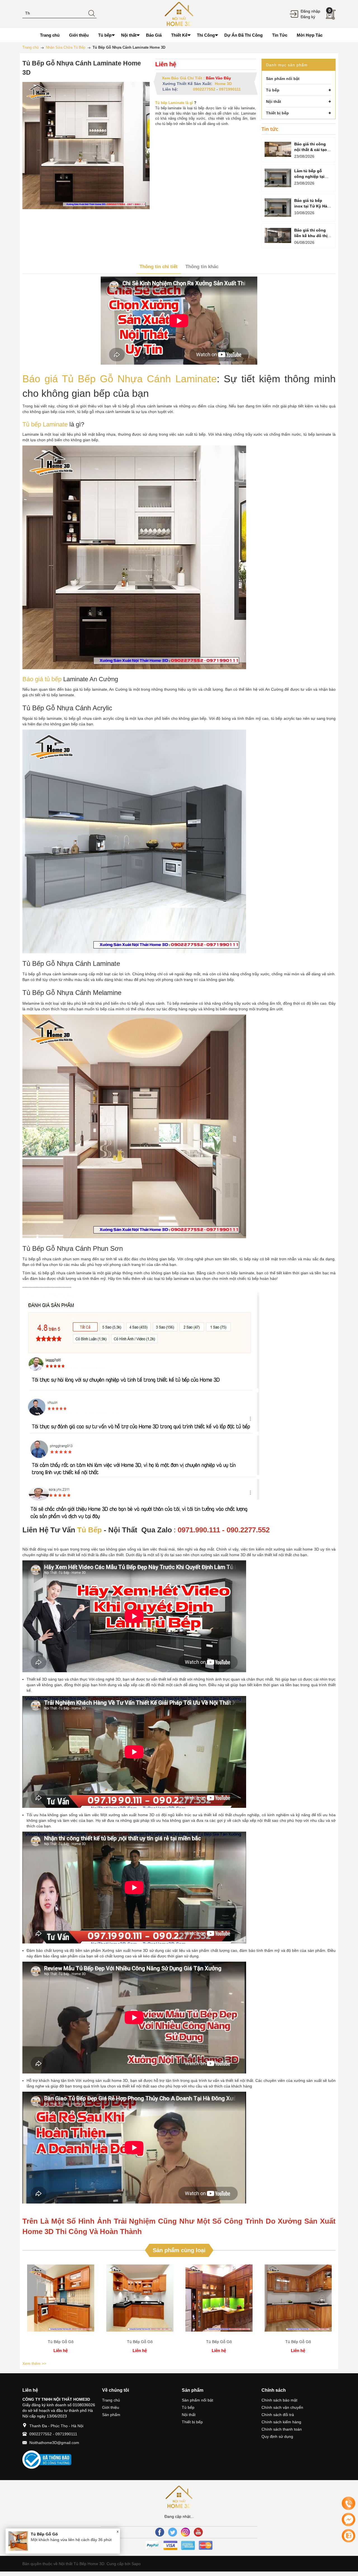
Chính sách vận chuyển (282, 2407)
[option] (61, 2310)
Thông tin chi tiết (159, 267)
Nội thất (189, 2415)
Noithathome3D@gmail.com (54, 2443)
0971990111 (230, 89)
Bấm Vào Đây (218, 78)
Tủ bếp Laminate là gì (174, 103)
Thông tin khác (202, 267)
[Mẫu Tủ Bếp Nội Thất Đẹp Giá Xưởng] (179, 14)
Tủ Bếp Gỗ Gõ (61, 2342)
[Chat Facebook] (348, 2520)
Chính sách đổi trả (278, 2415)
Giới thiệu (111, 2407)
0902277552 (204, 89)
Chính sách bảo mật (279, 2400)
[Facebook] (160, 2532)
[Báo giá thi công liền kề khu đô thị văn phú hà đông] (278, 235)
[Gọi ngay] (348, 2504)
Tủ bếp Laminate (45, 424)
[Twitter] (173, 2532)
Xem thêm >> (34, 2363)
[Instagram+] (185, 2532)
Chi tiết (61, 2300)
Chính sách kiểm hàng (281, 2422)
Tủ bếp (188, 2407)
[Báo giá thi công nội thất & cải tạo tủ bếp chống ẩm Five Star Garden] (278, 149)
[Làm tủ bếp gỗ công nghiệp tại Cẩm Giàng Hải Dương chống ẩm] (278, 178)
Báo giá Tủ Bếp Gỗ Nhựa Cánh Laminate (120, 379)
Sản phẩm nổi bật (197, 2400)
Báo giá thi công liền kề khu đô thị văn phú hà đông (311, 236)
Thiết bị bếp (192, 2422)
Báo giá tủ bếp (42, 679)
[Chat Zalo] (348, 2536)
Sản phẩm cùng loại (179, 2250)
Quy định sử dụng (277, 2436)
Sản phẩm (111, 2415)
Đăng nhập (310, 11)
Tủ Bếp (89, 1530)
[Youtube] (198, 2532)
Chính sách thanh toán (282, 2429)
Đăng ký (308, 17)
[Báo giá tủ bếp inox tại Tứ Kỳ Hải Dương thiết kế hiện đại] (278, 208)
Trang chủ (111, 2400)
